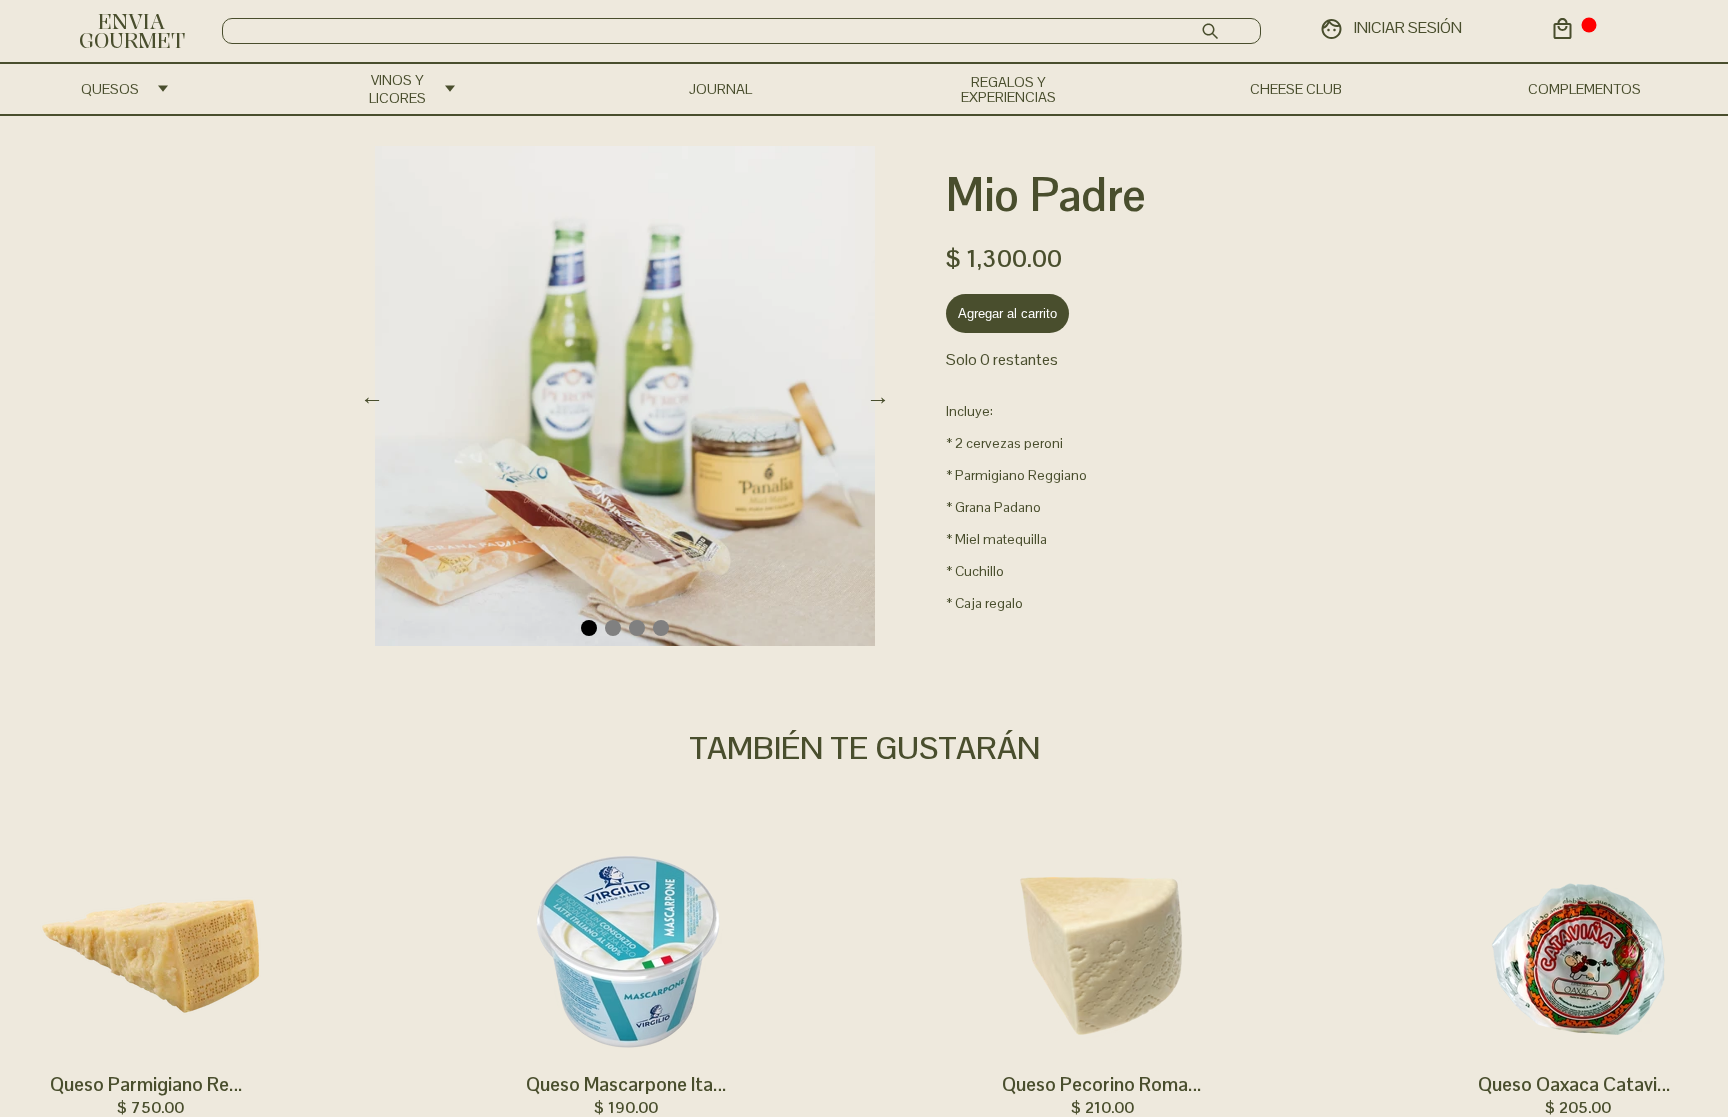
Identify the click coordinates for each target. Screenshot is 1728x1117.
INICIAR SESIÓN (1408, 27)
